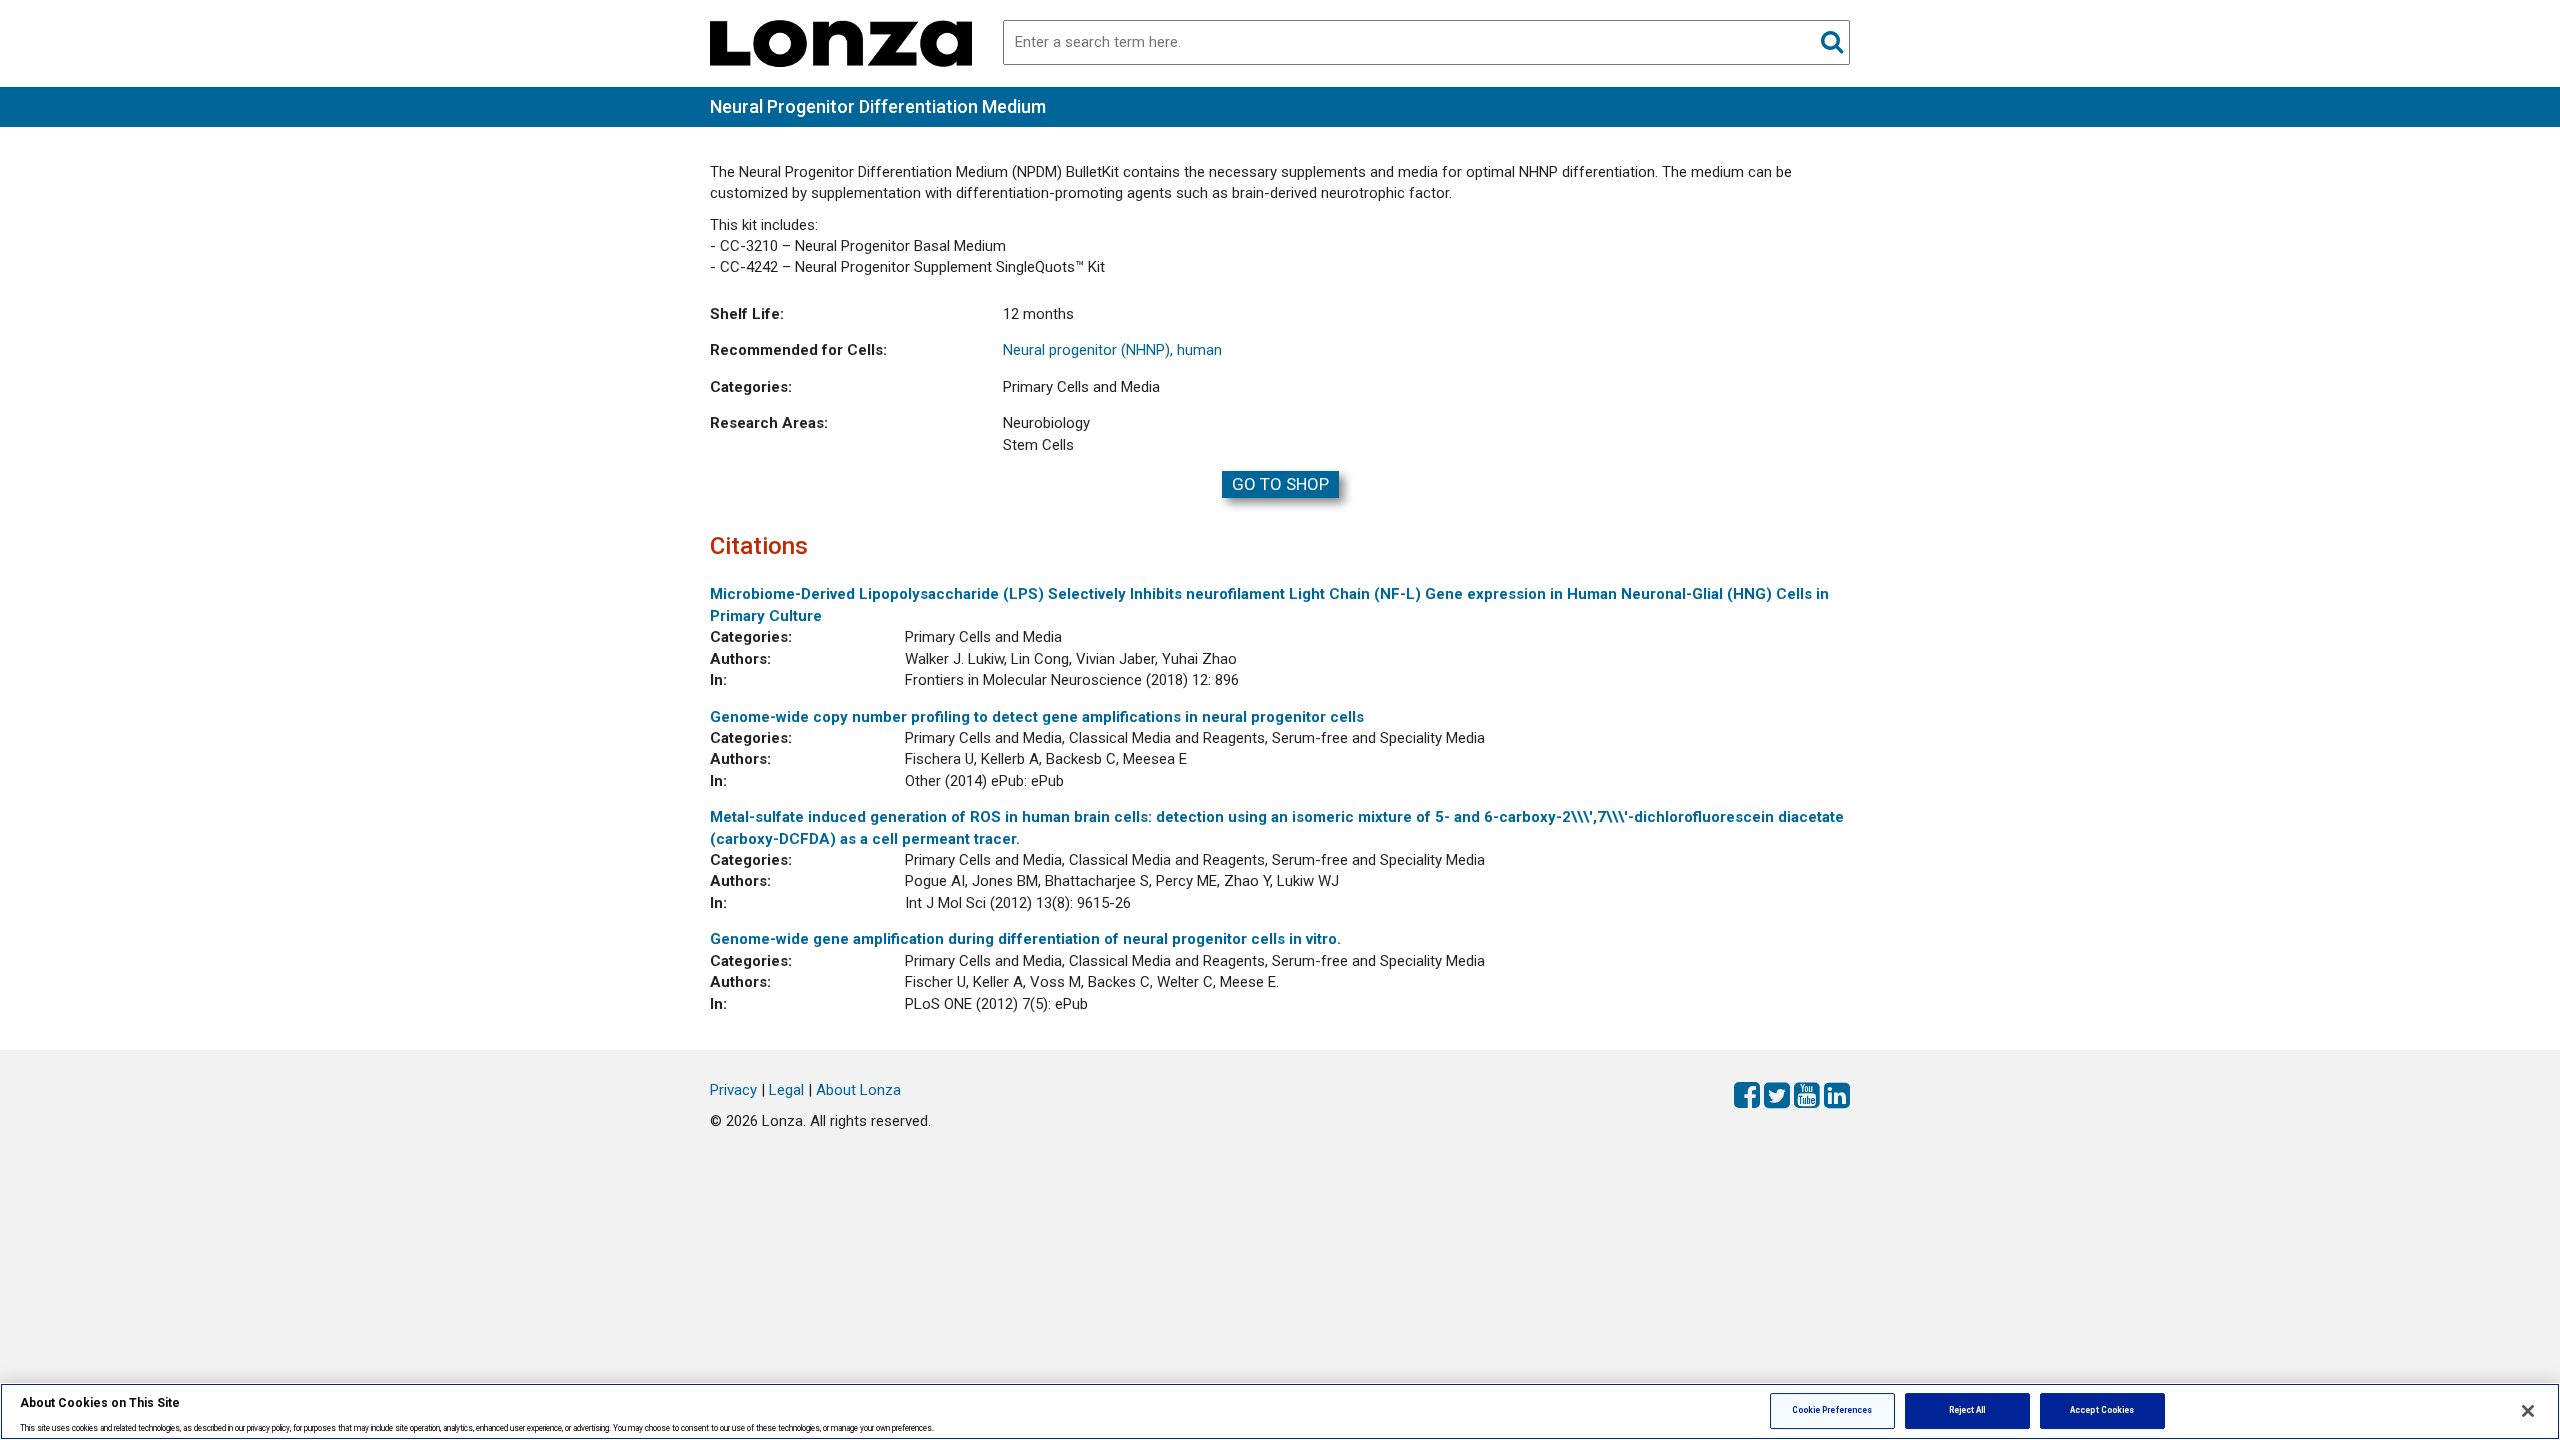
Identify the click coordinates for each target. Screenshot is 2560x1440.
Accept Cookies (2102, 1410)
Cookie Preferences (1832, 1410)
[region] (1280, 1411)
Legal (786, 1090)
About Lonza (858, 1090)
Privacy (733, 1090)
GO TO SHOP (1280, 484)
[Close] (2528, 1411)
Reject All (1967, 1410)
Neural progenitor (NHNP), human (1112, 350)
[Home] (841, 42)
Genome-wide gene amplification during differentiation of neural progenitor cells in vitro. (1025, 939)
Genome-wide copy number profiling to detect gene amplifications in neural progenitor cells (1037, 717)
